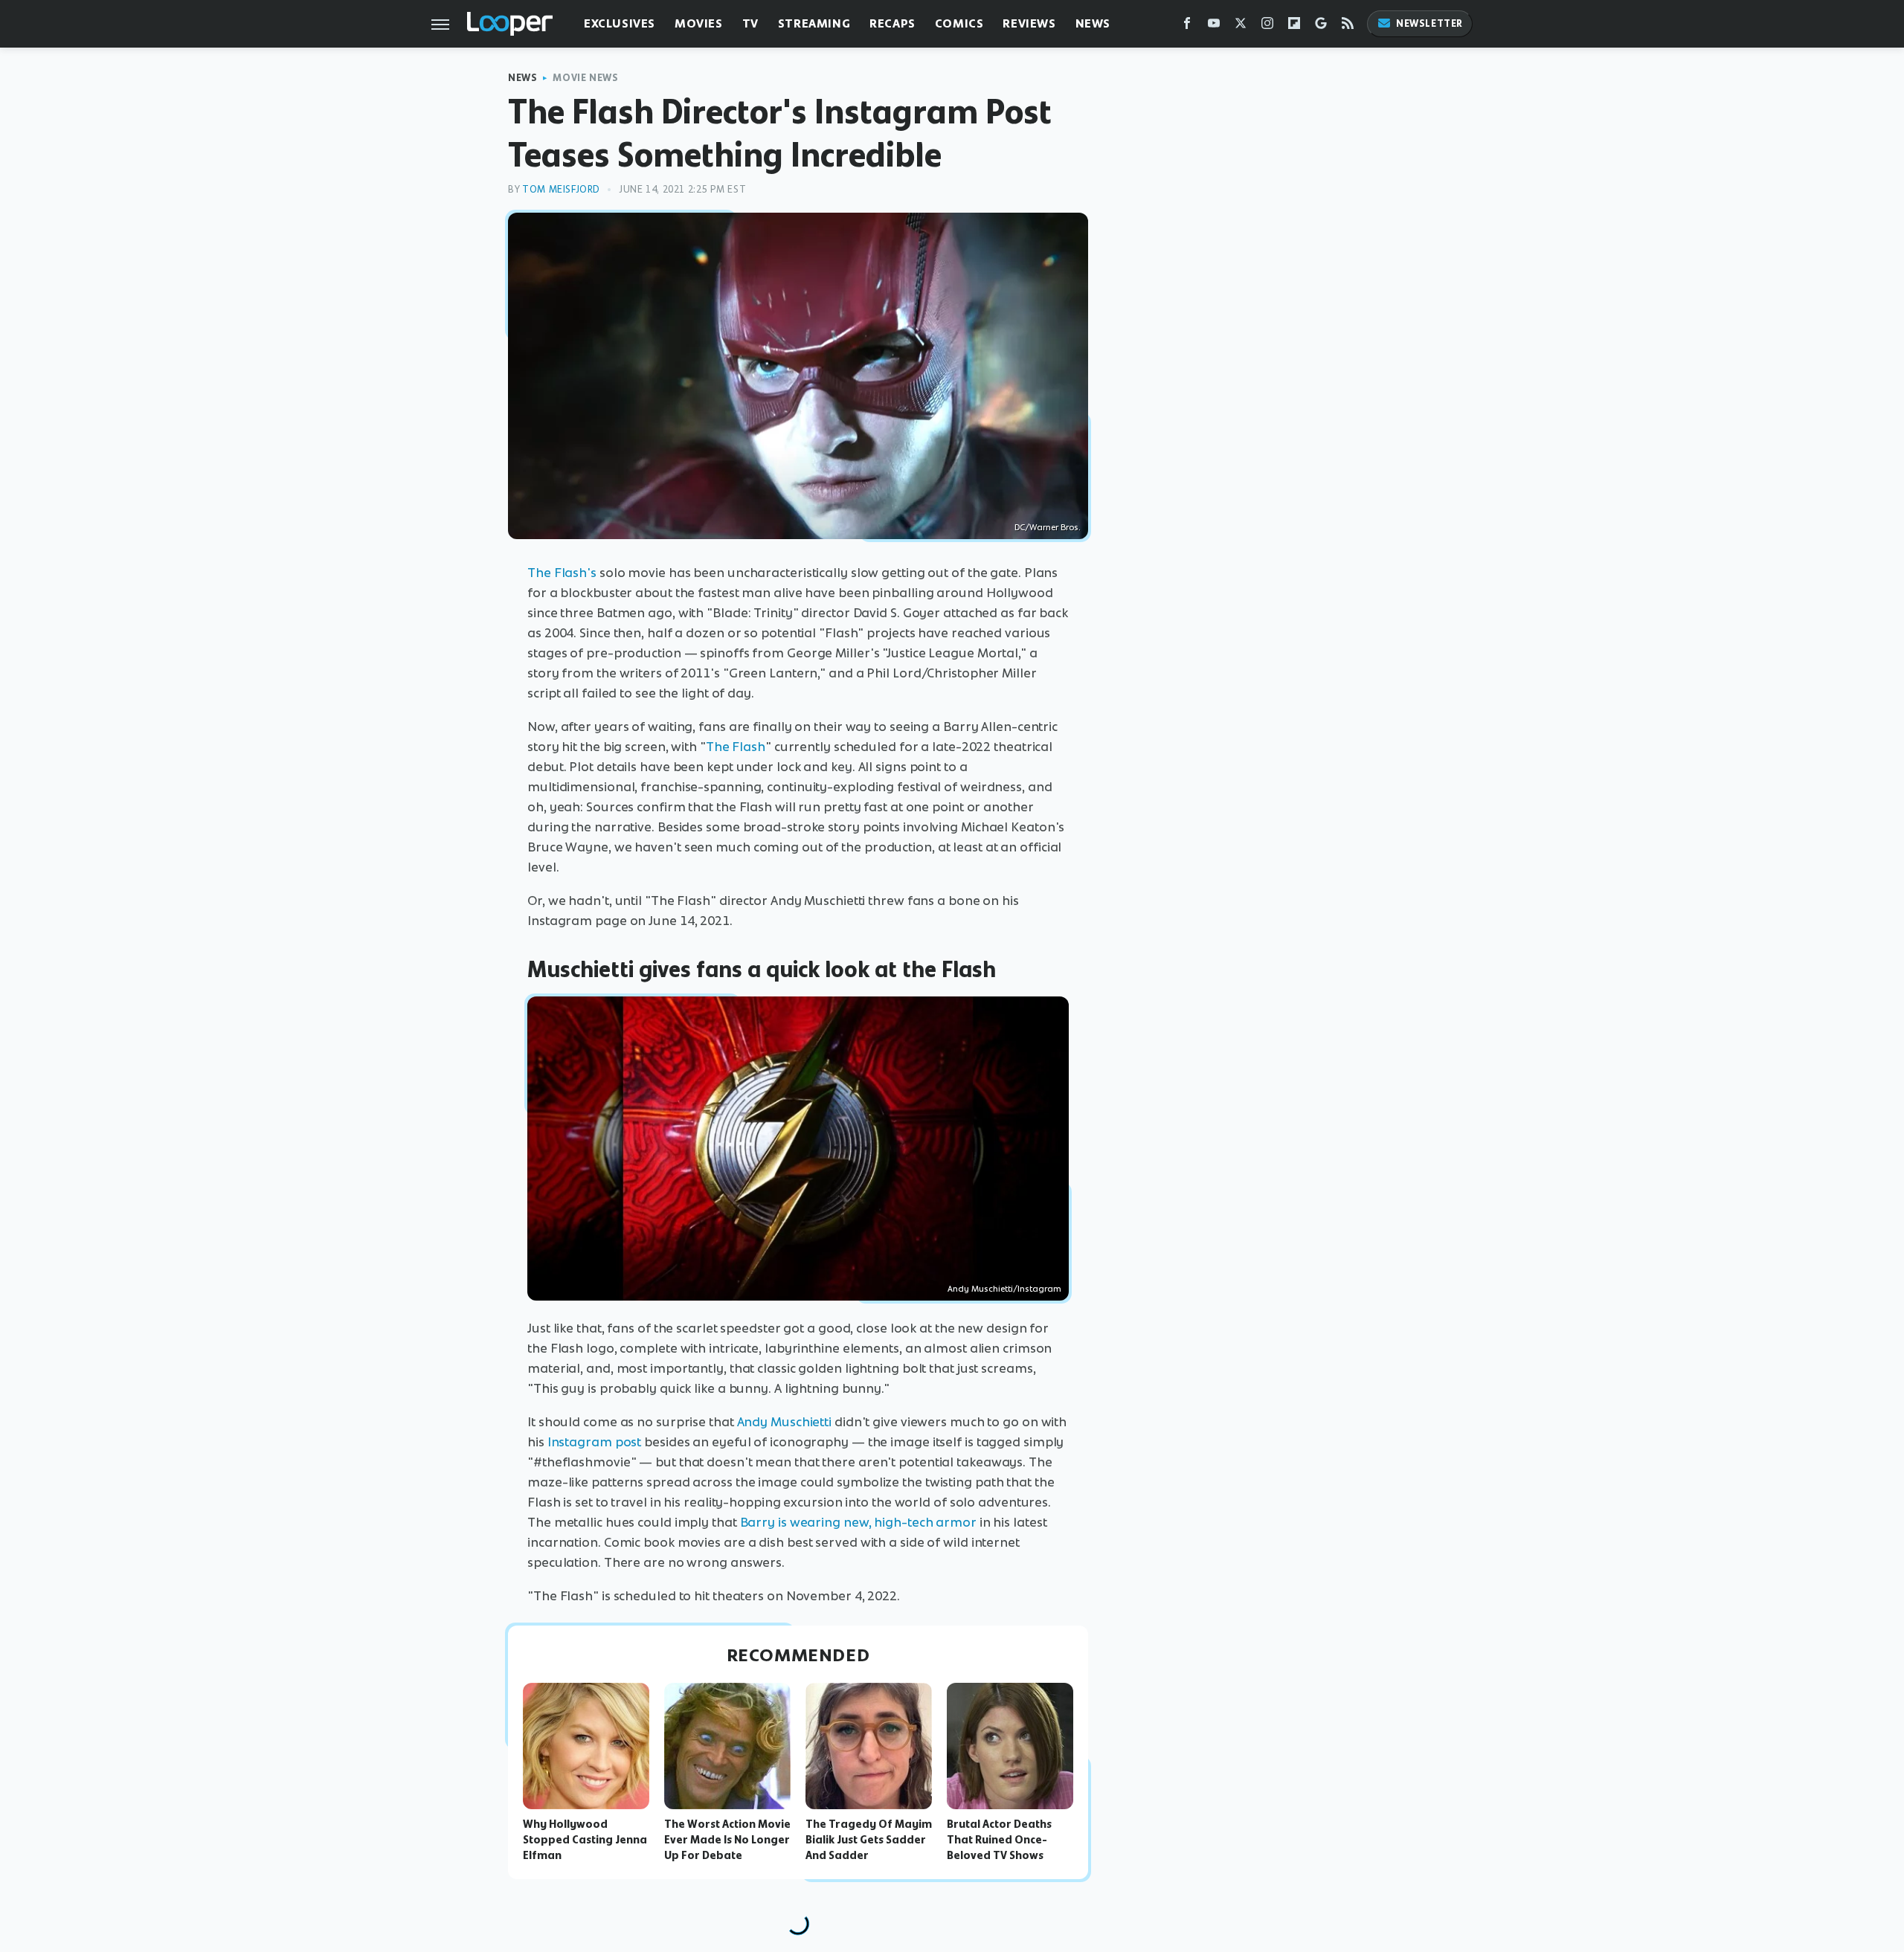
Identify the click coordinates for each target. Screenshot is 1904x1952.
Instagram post (595, 1442)
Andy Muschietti (785, 1422)
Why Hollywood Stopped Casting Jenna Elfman (585, 1840)
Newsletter (1429, 23)
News (1093, 23)
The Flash (736, 747)
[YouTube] (1214, 26)
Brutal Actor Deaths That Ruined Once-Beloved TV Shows (999, 1840)
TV (750, 23)
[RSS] (1348, 26)
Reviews (1029, 23)
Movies (699, 23)
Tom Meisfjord (561, 189)
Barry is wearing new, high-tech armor (858, 1522)
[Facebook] (1187, 26)
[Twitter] (1241, 26)
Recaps (892, 23)
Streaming (814, 23)
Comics (959, 23)
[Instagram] (1267, 26)
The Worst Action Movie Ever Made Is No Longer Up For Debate (727, 1840)
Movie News (585, 78)
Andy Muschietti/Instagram (1004, 1289)
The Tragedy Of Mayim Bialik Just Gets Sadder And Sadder (869, 1840)
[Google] (1321, 26)
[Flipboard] (1294, 26)
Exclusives (620, 23)
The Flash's (562, 573)
